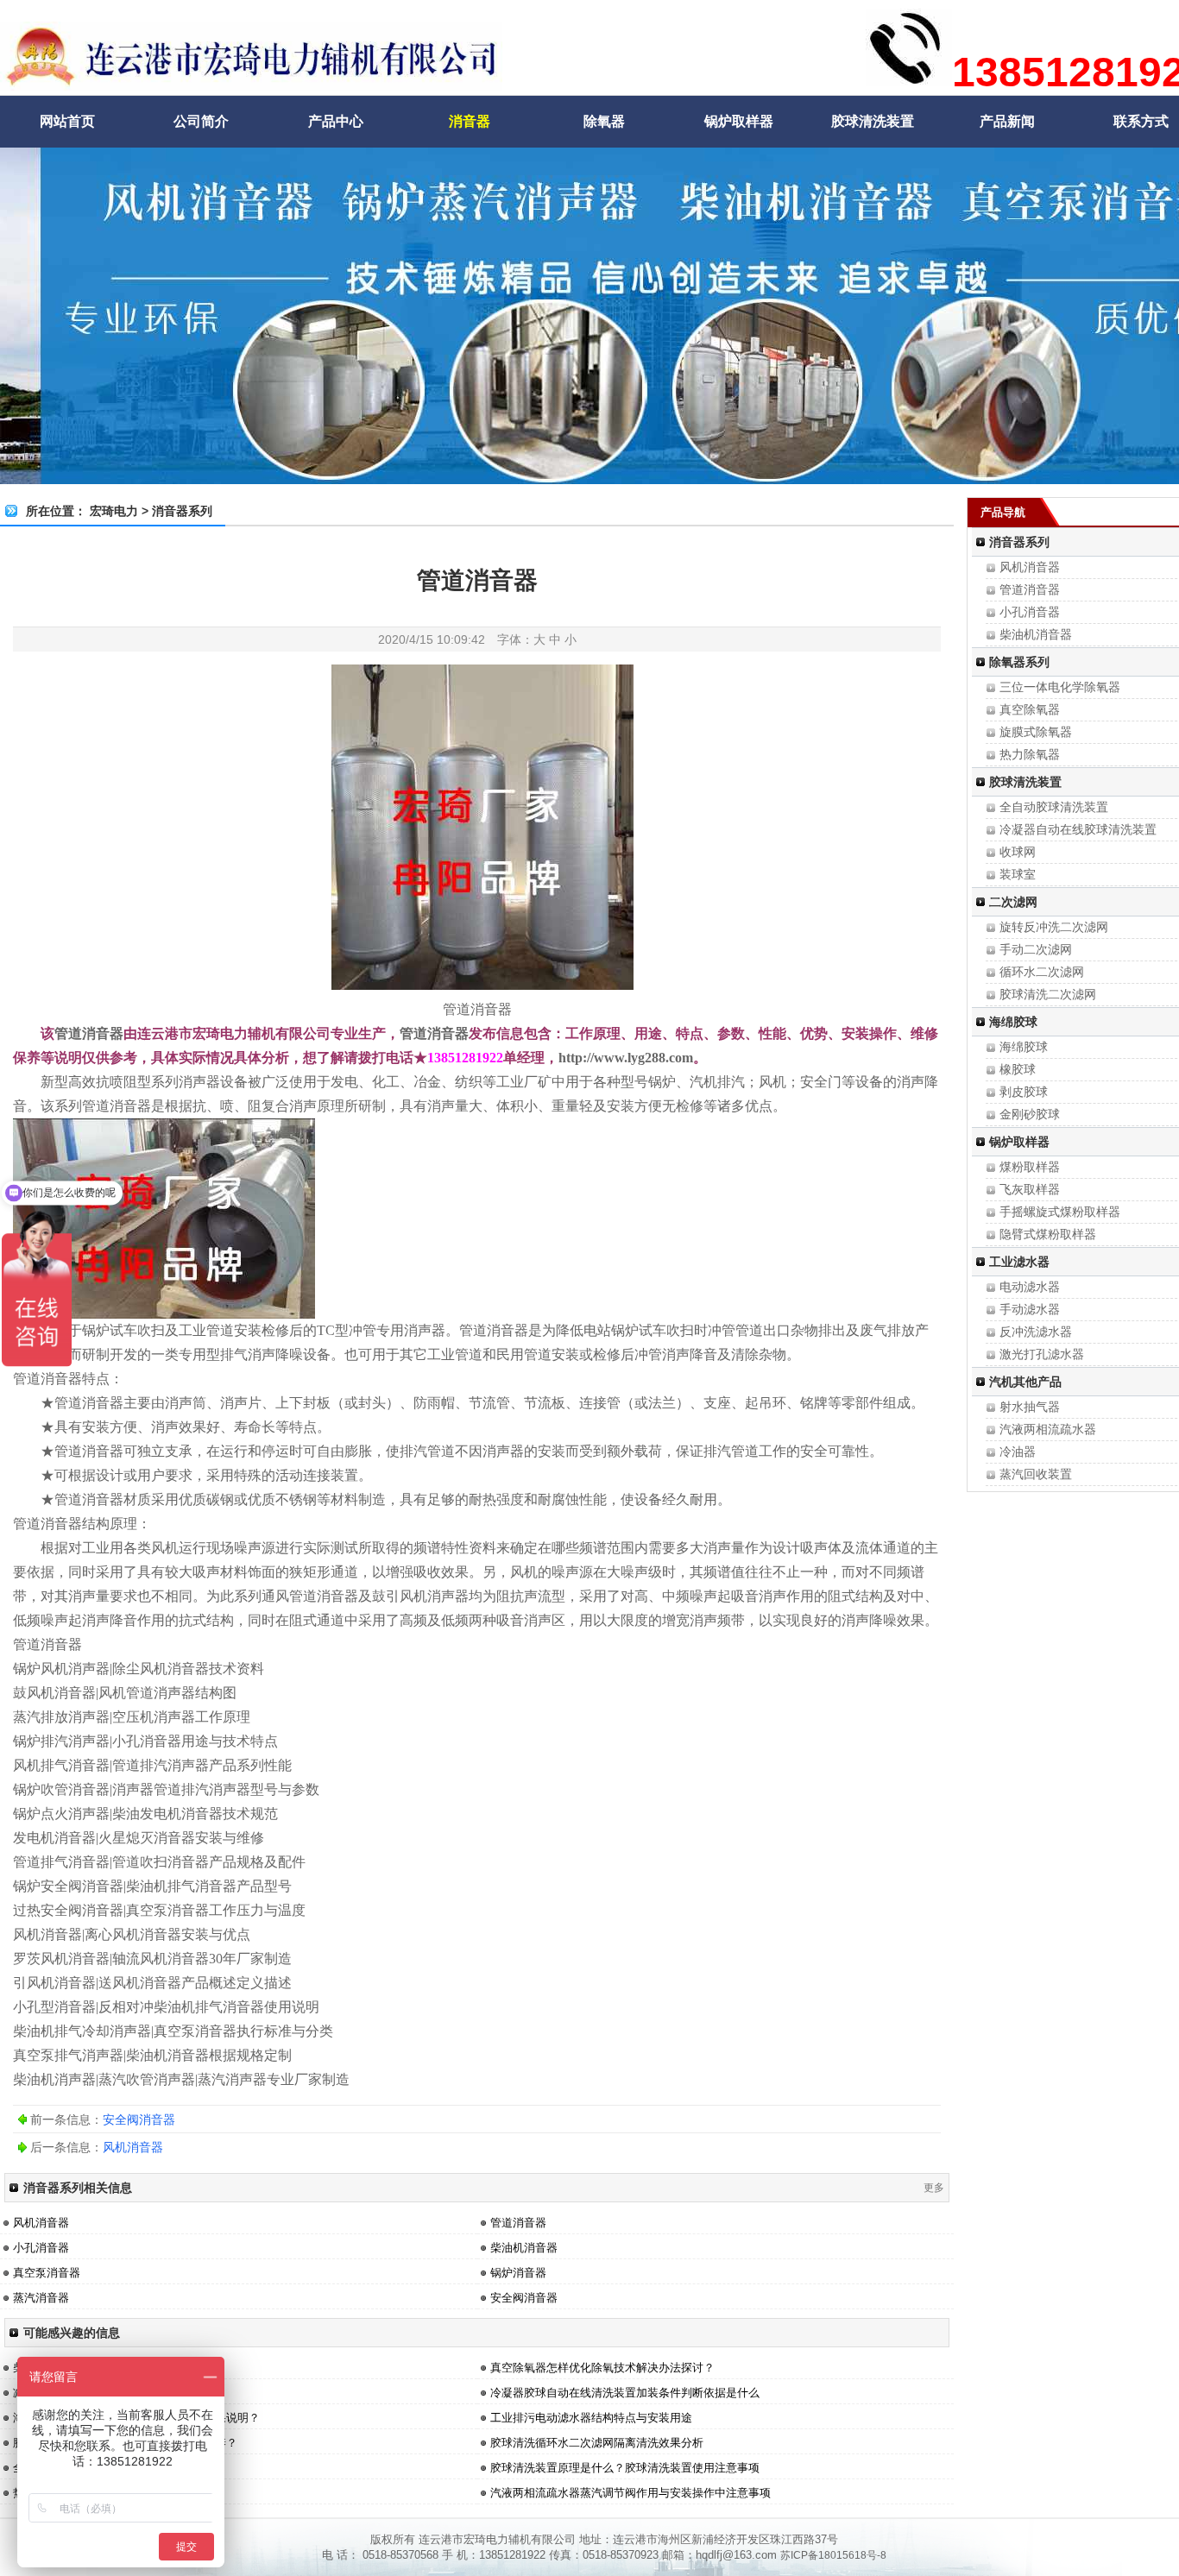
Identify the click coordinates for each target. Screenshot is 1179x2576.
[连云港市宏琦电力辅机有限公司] (251, 82)
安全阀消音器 (139, 2119)
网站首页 (67, 121)
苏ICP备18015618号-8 (833, 2555)
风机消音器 (133, 2147)
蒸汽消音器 (41, 2298)
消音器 (470, 121)
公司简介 (201, 121)
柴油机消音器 (524, 2248)
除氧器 (604, 121)
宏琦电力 (114, 511)
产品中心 (336, 121)
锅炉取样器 (739, 121)
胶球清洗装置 (873, 121)
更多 (934, 2188)
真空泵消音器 (47, 2273)
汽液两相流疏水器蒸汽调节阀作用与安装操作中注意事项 (630, 2493)
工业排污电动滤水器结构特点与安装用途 (591, 2418)
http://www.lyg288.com (626, 1058)
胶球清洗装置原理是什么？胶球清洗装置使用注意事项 (625, 2468)
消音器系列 (182, 511)
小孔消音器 (41, 2248)
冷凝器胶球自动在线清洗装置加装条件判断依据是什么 (625, 2393)
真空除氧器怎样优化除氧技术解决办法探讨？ (602, 2368)
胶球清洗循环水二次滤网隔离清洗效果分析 (597, 2443)
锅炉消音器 (518, 2273)
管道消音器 (477, 1009)
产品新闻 (1007, 121)
